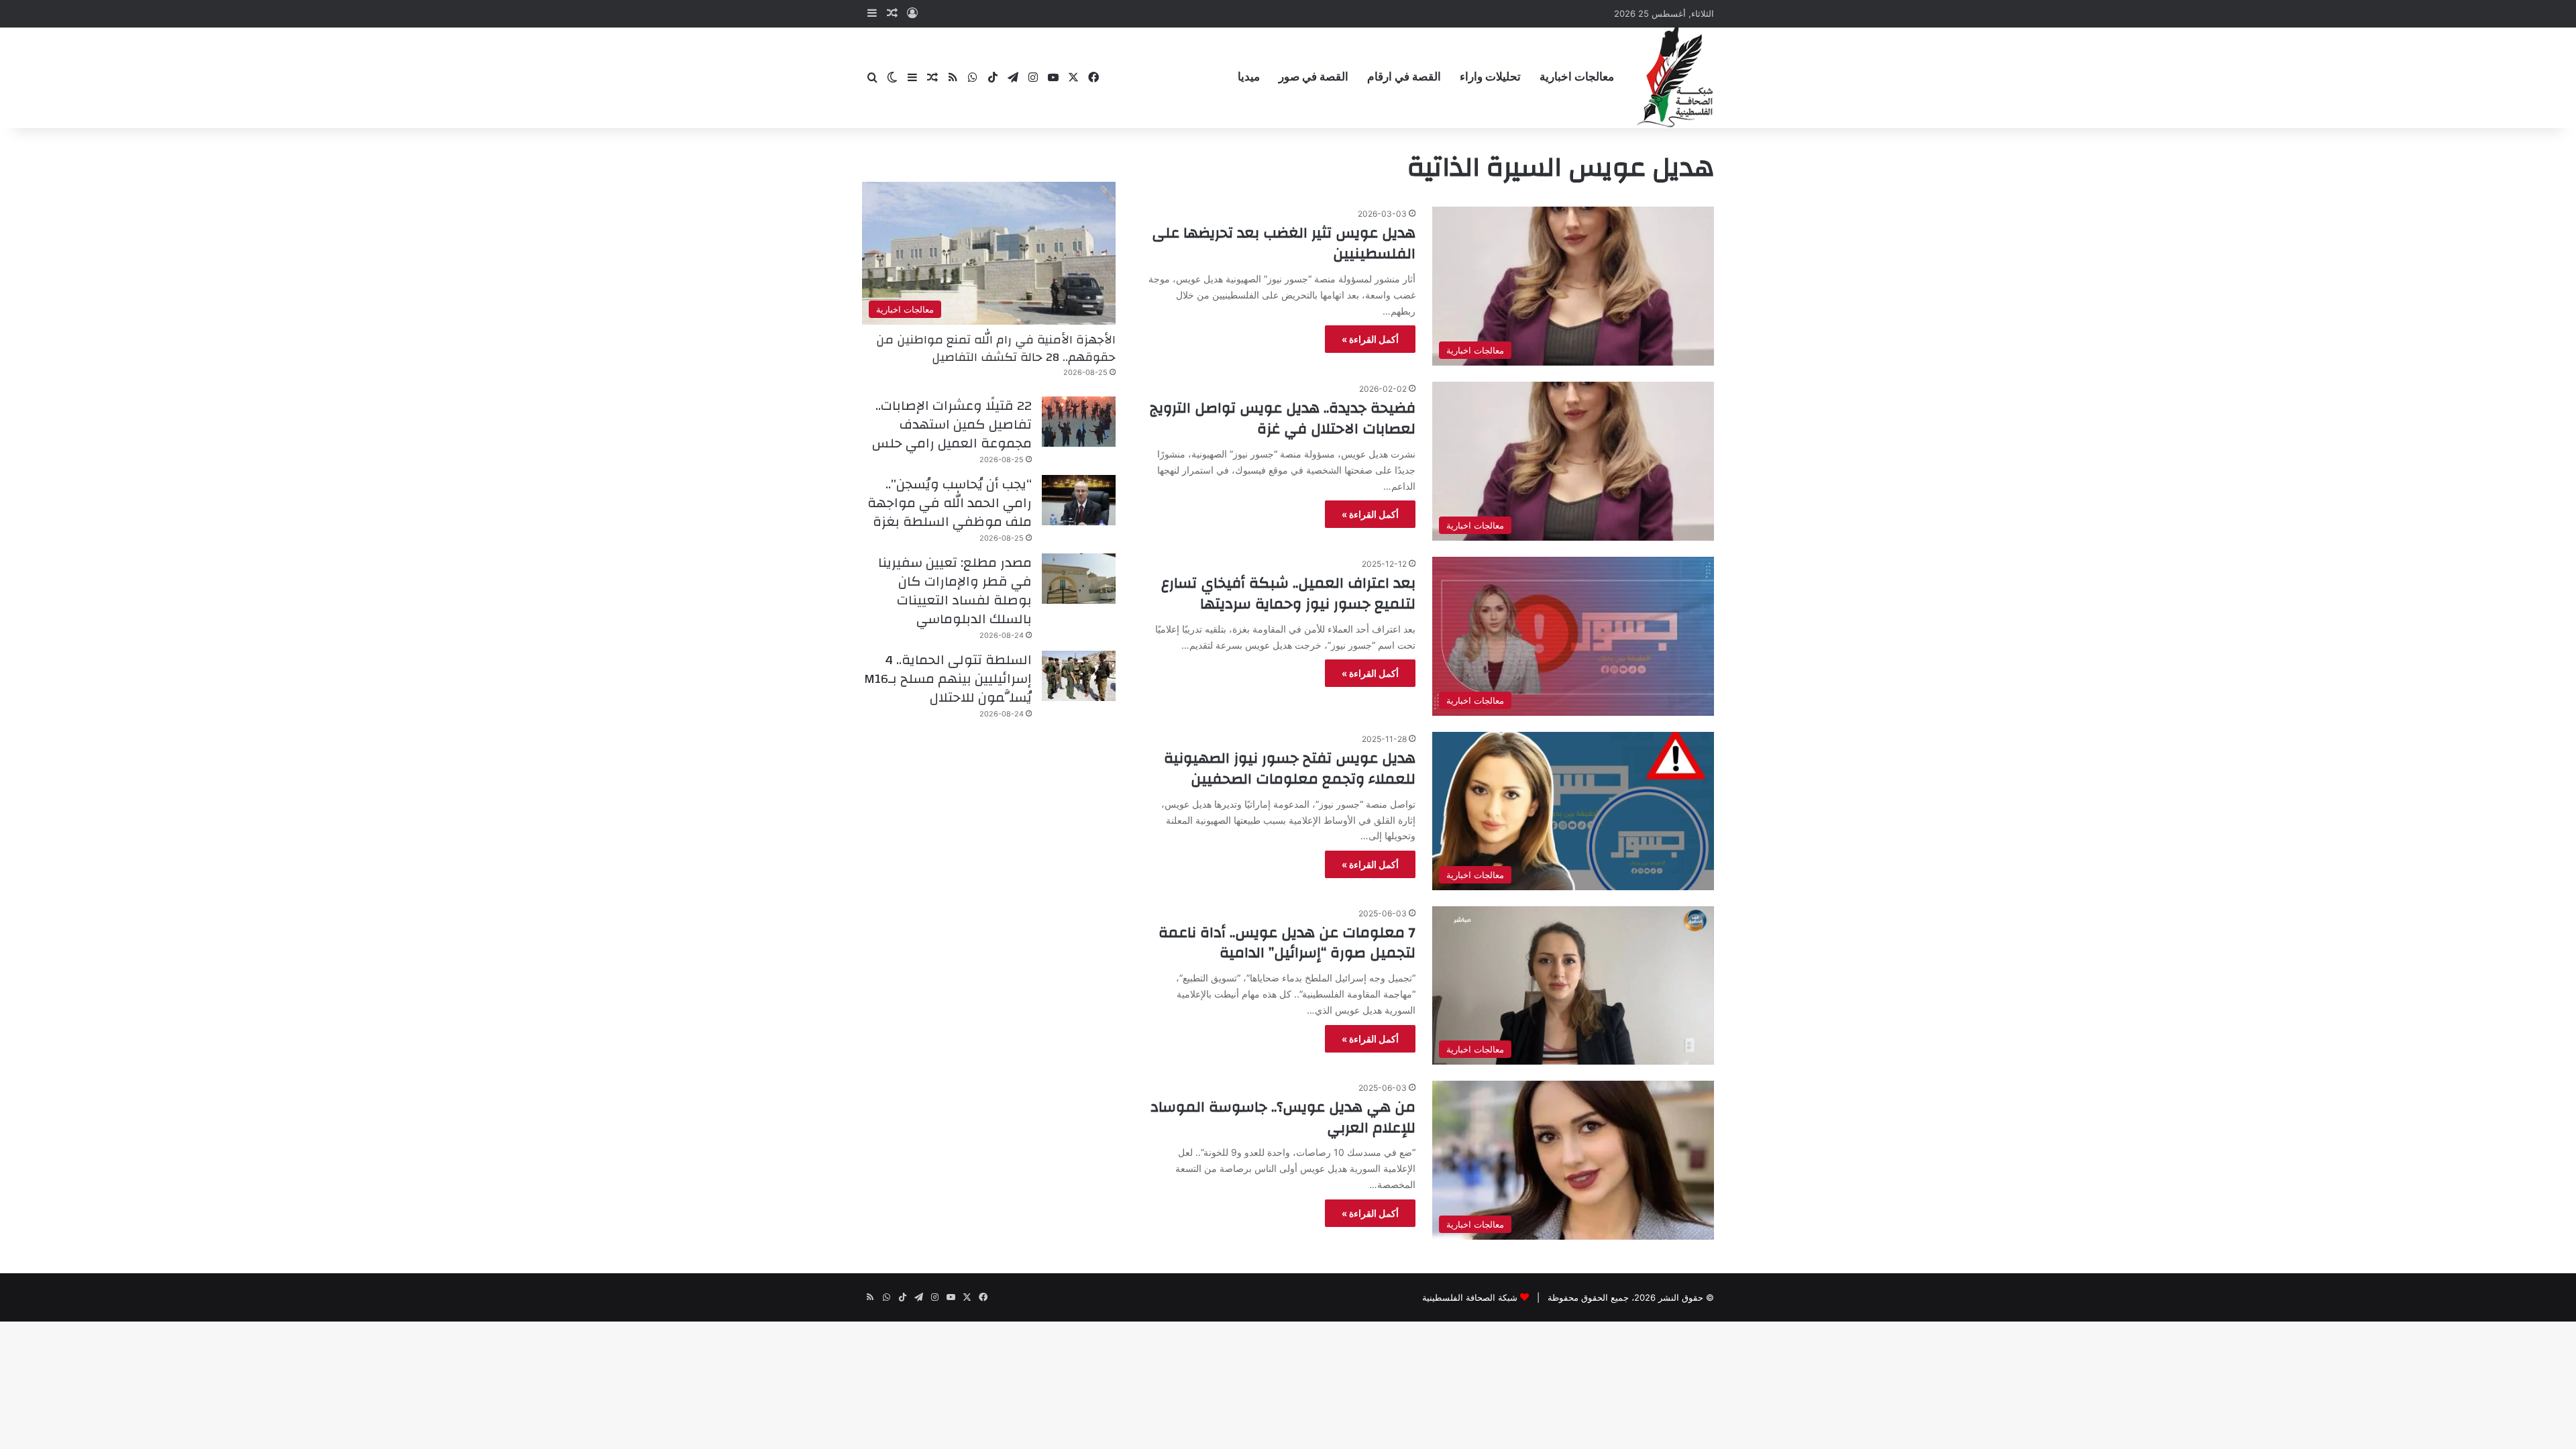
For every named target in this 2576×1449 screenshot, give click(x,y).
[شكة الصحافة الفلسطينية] (1675, 77)
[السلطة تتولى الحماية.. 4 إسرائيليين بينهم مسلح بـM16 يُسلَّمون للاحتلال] (1079, 676)
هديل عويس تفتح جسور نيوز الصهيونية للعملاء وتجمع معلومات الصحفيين (1290, 768)
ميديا (1249, 77)
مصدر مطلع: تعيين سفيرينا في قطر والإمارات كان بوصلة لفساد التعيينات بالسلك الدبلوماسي (955, 591)
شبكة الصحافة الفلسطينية (1470, 1297)
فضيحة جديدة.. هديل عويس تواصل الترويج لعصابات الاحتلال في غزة (1283, 418)
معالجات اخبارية (1577, 77)
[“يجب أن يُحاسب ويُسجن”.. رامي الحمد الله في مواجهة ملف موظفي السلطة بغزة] (1079, 500)
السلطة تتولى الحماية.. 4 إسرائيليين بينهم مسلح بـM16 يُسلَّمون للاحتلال (948, 679)
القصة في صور (1313, 77)
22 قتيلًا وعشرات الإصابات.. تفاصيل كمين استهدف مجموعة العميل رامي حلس (952, 424)
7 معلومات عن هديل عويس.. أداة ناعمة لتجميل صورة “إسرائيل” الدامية (1287, 943)
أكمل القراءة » (1370, 339)
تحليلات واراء (1490, 77)
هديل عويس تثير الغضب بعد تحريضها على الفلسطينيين (1284, 243)
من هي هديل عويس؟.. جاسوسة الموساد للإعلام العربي (1283, 1117)
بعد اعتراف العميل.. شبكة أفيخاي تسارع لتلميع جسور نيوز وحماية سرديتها (1288, 593)
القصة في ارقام (1404, 77)
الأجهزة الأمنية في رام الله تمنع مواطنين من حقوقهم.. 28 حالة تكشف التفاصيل (996, 348)
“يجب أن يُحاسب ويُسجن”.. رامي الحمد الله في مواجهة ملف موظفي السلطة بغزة (950, 503)
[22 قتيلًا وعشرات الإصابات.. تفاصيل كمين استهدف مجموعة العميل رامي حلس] (1079, 422)
